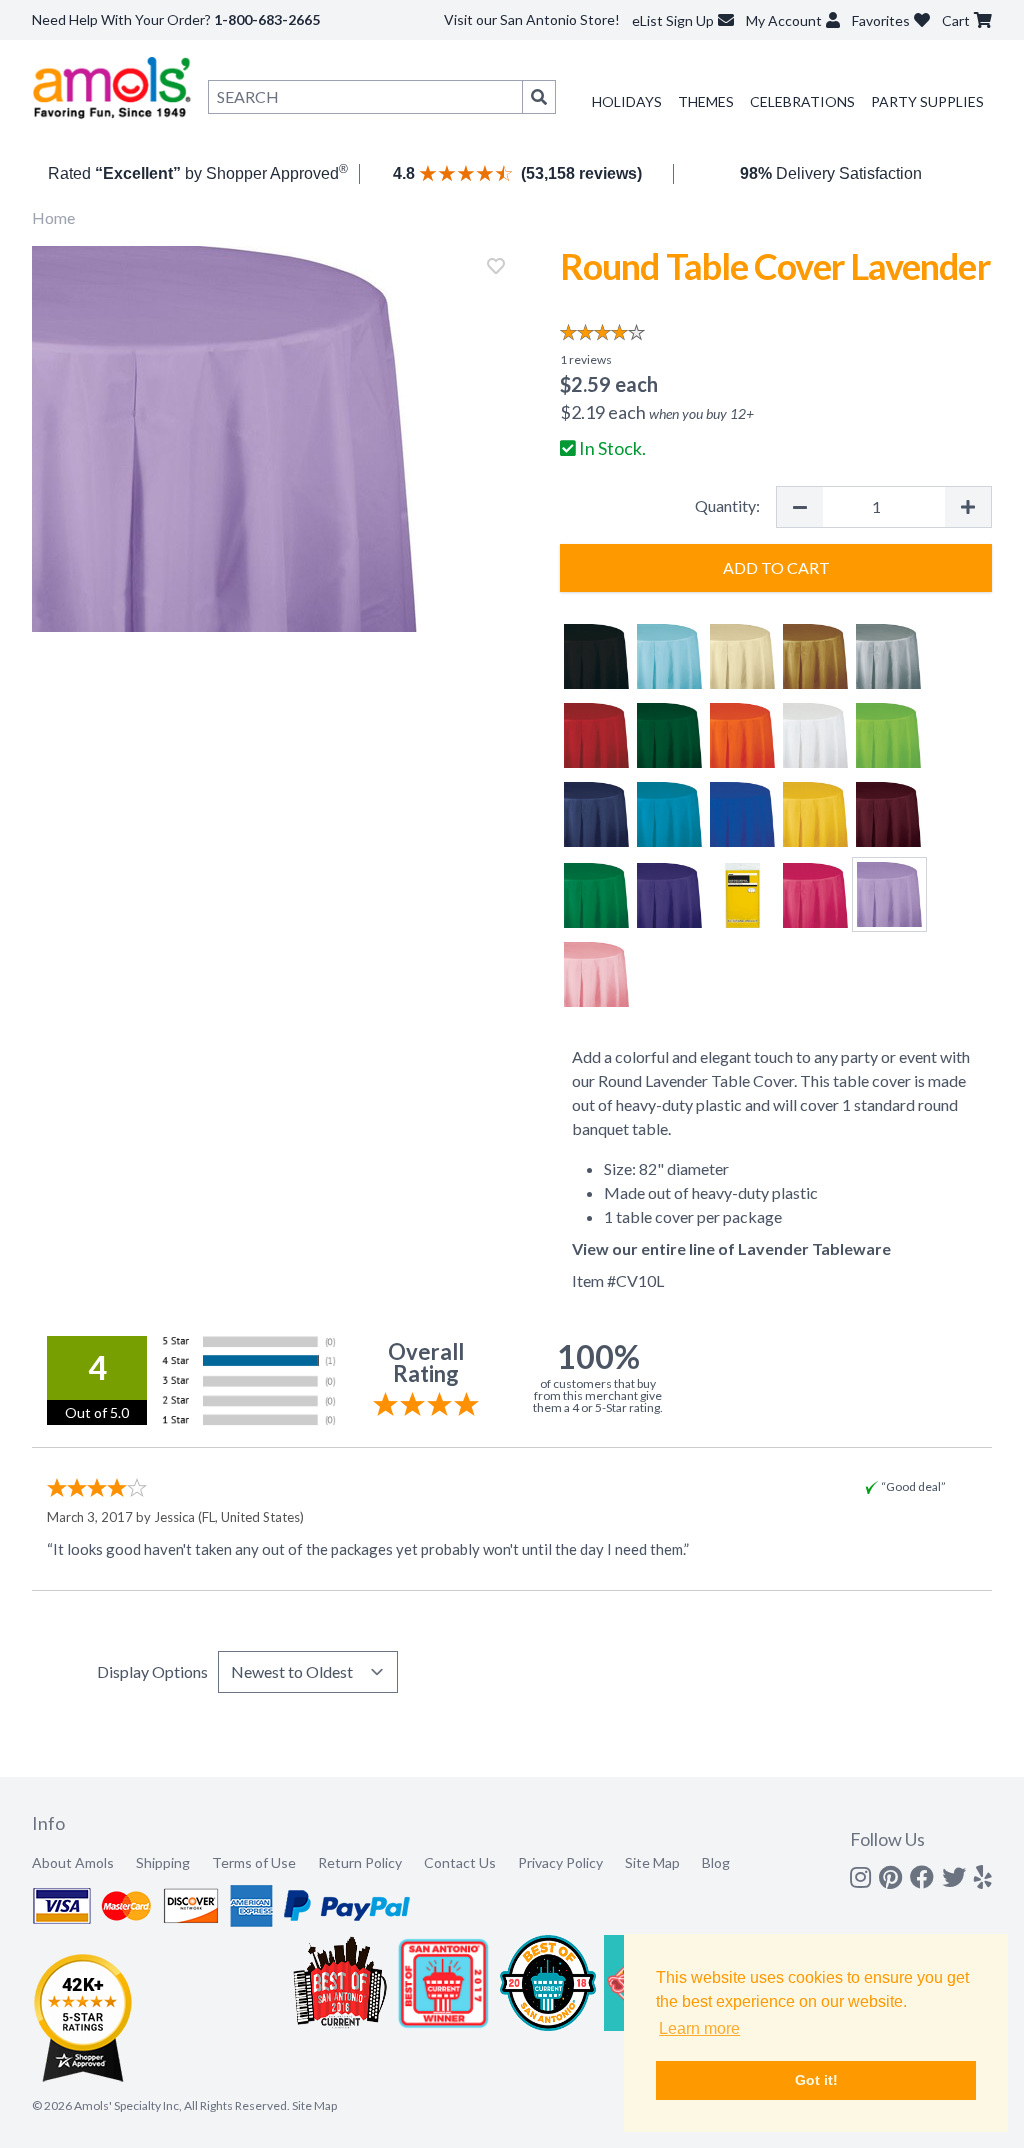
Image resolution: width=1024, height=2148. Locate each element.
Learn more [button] (699, 2028)
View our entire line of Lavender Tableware (731, 1248)
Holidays (627, 101)
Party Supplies (927, 101)
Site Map (652, 1862)
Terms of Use (254, 1862)
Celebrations (802, 101)
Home (53, 217)
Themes (706, 101)
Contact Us (460, 1862)
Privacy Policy (560, 1862)
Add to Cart (776, 567)
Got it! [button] (816, 2080)
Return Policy (360, 1862)
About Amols (73, 1862)
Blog (716, 1862)
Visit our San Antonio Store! (532, 19)
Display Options (152, 1671)
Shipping (163, 1862)
